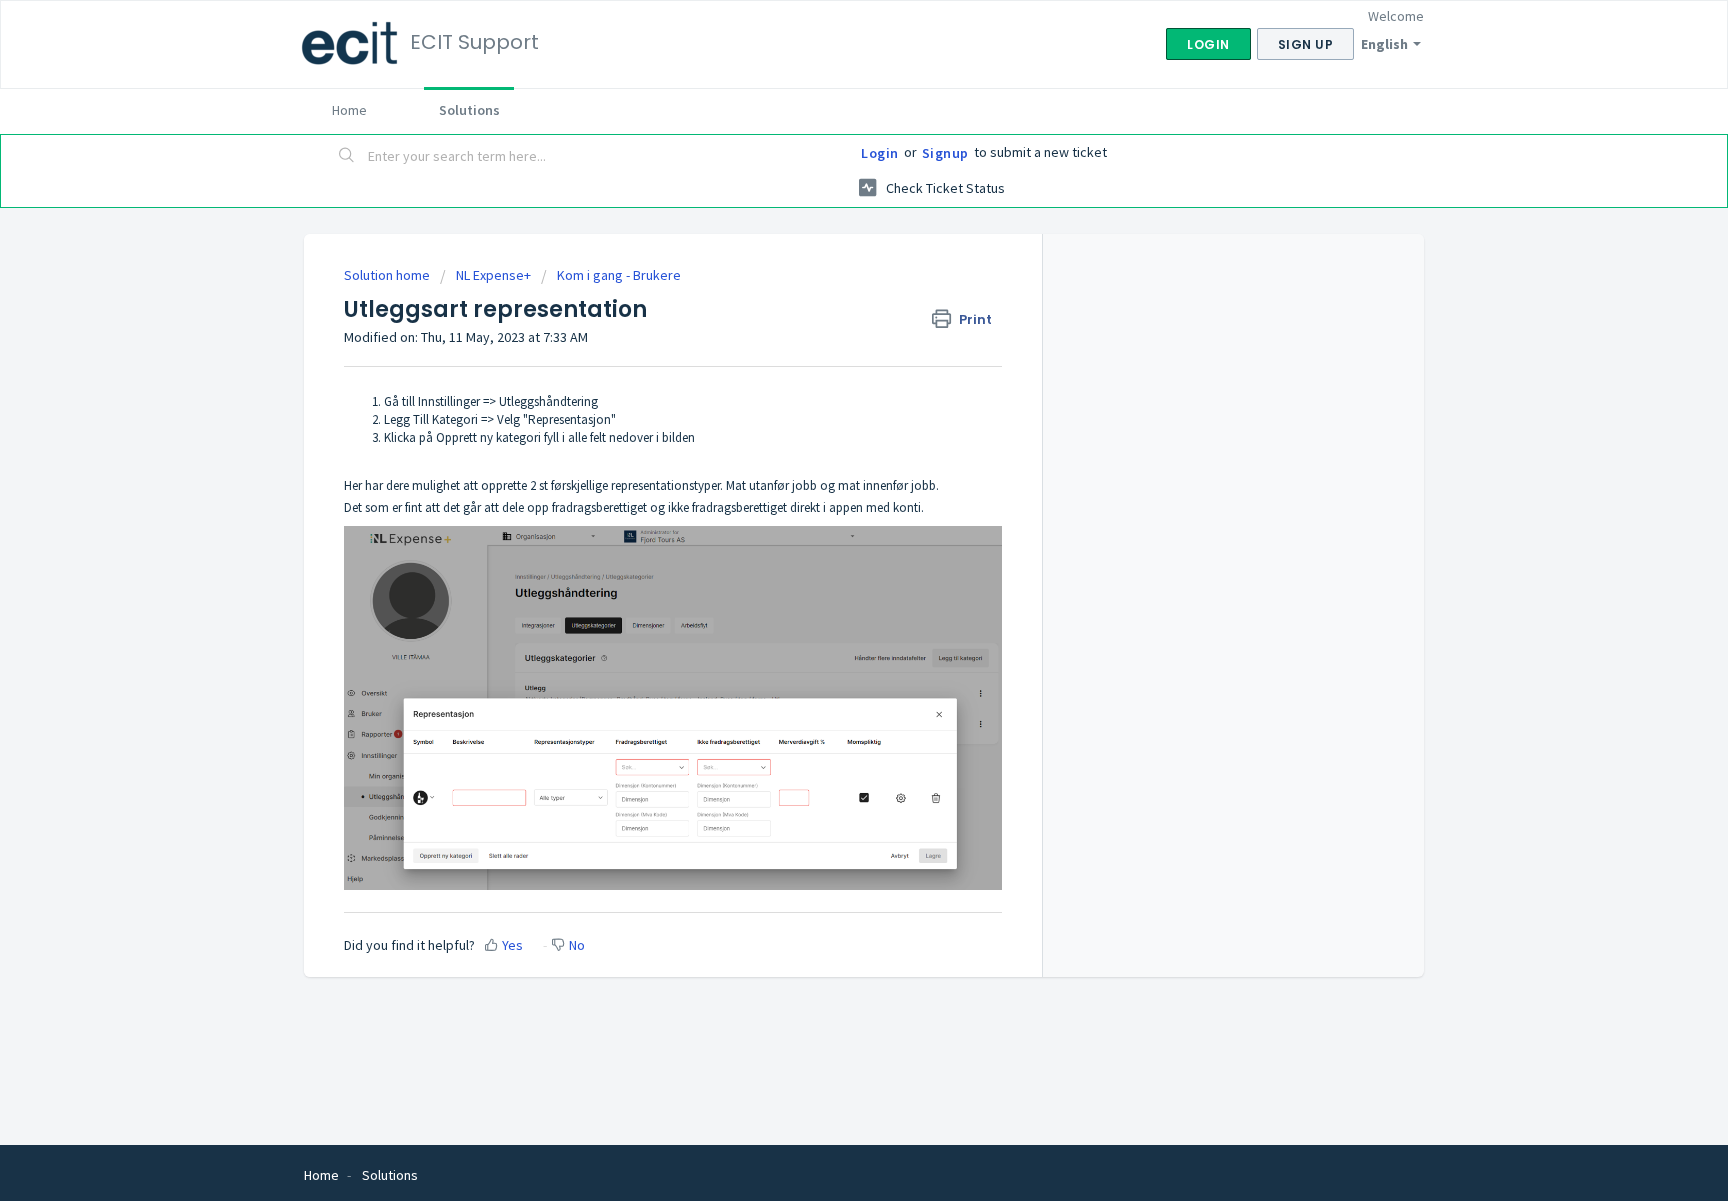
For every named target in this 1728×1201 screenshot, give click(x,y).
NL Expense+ (493, 275)
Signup (945, 153)
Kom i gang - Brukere (619, 275)
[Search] (347, 157)
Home (349, 110)
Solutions (469, 110)
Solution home (388, 275)
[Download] (827, 340)
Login (880, 153)
